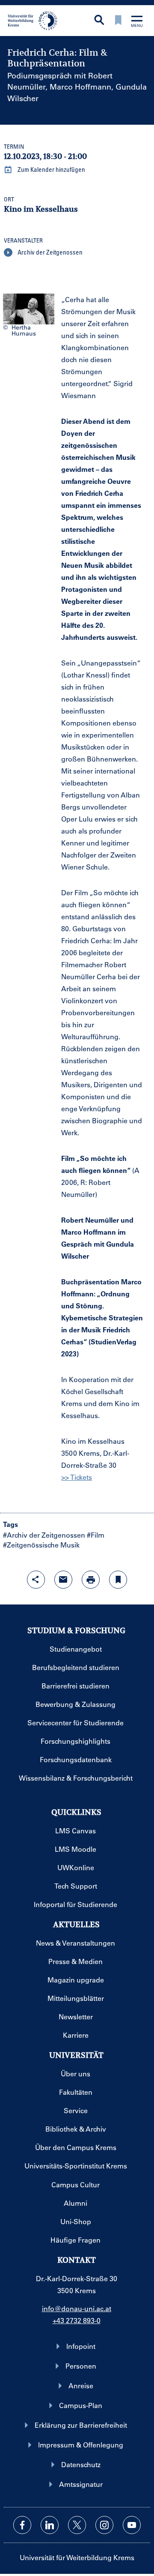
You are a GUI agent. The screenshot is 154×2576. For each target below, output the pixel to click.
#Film (96, 1535)
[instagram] (104, 2525)
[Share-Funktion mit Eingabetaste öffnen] (36, 1580)
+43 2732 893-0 (77, 2320)
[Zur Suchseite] (99, 21)
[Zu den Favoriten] (118, 21)
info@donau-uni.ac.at (77, 2308)
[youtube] (132, 2525)
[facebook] (22, 2525)
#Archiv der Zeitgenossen (44, 1535)
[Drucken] (91, 1580)
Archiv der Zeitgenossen (49, 252)
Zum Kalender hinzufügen (51, 169)
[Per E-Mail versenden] (63, 1580)
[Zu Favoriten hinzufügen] (118, 1580)
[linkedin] (50, 2525)
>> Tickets (77, 1477)
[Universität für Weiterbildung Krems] (35, 20)
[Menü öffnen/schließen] (137, 22)
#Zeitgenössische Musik (41, 1545)
